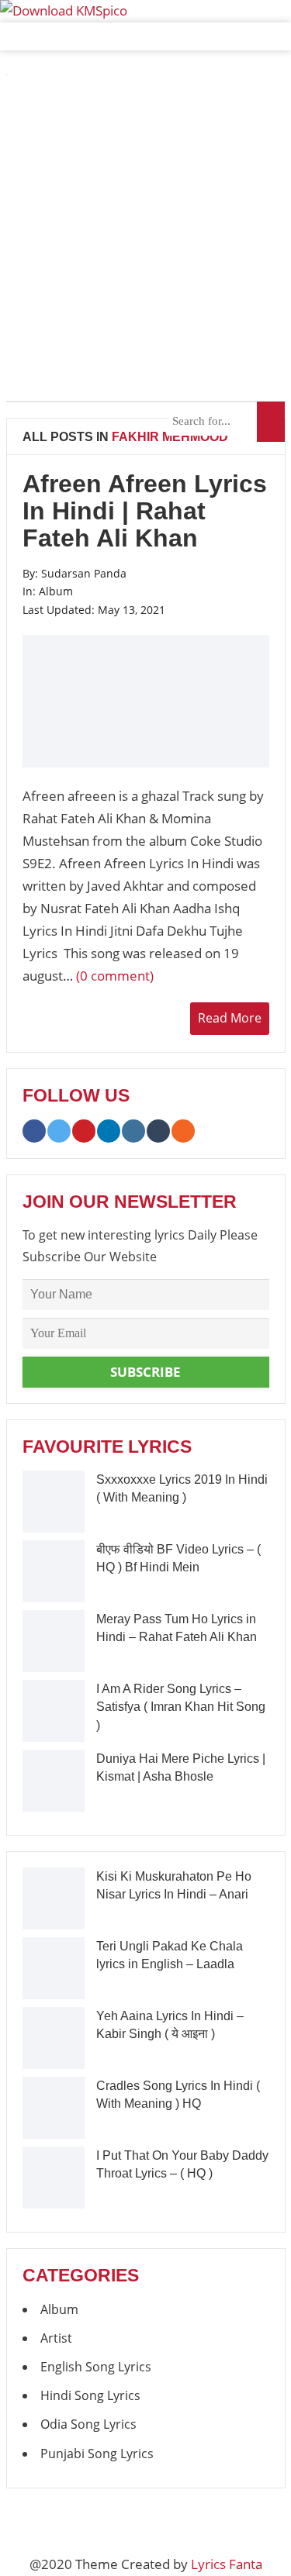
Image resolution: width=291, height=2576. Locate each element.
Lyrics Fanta (227, 2564)
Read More (230, 1018)
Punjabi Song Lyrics (97, 2454)
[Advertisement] (145, 240)
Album (56, 591)
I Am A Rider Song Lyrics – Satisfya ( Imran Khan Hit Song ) (181, 1707)
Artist (56, 2338)
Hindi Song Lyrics (90, 2395)
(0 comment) (115, 976)
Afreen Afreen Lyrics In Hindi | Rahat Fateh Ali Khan (145, 511)
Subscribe (145, 1372)
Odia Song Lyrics (88, 2424)
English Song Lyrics (96, 2367)
